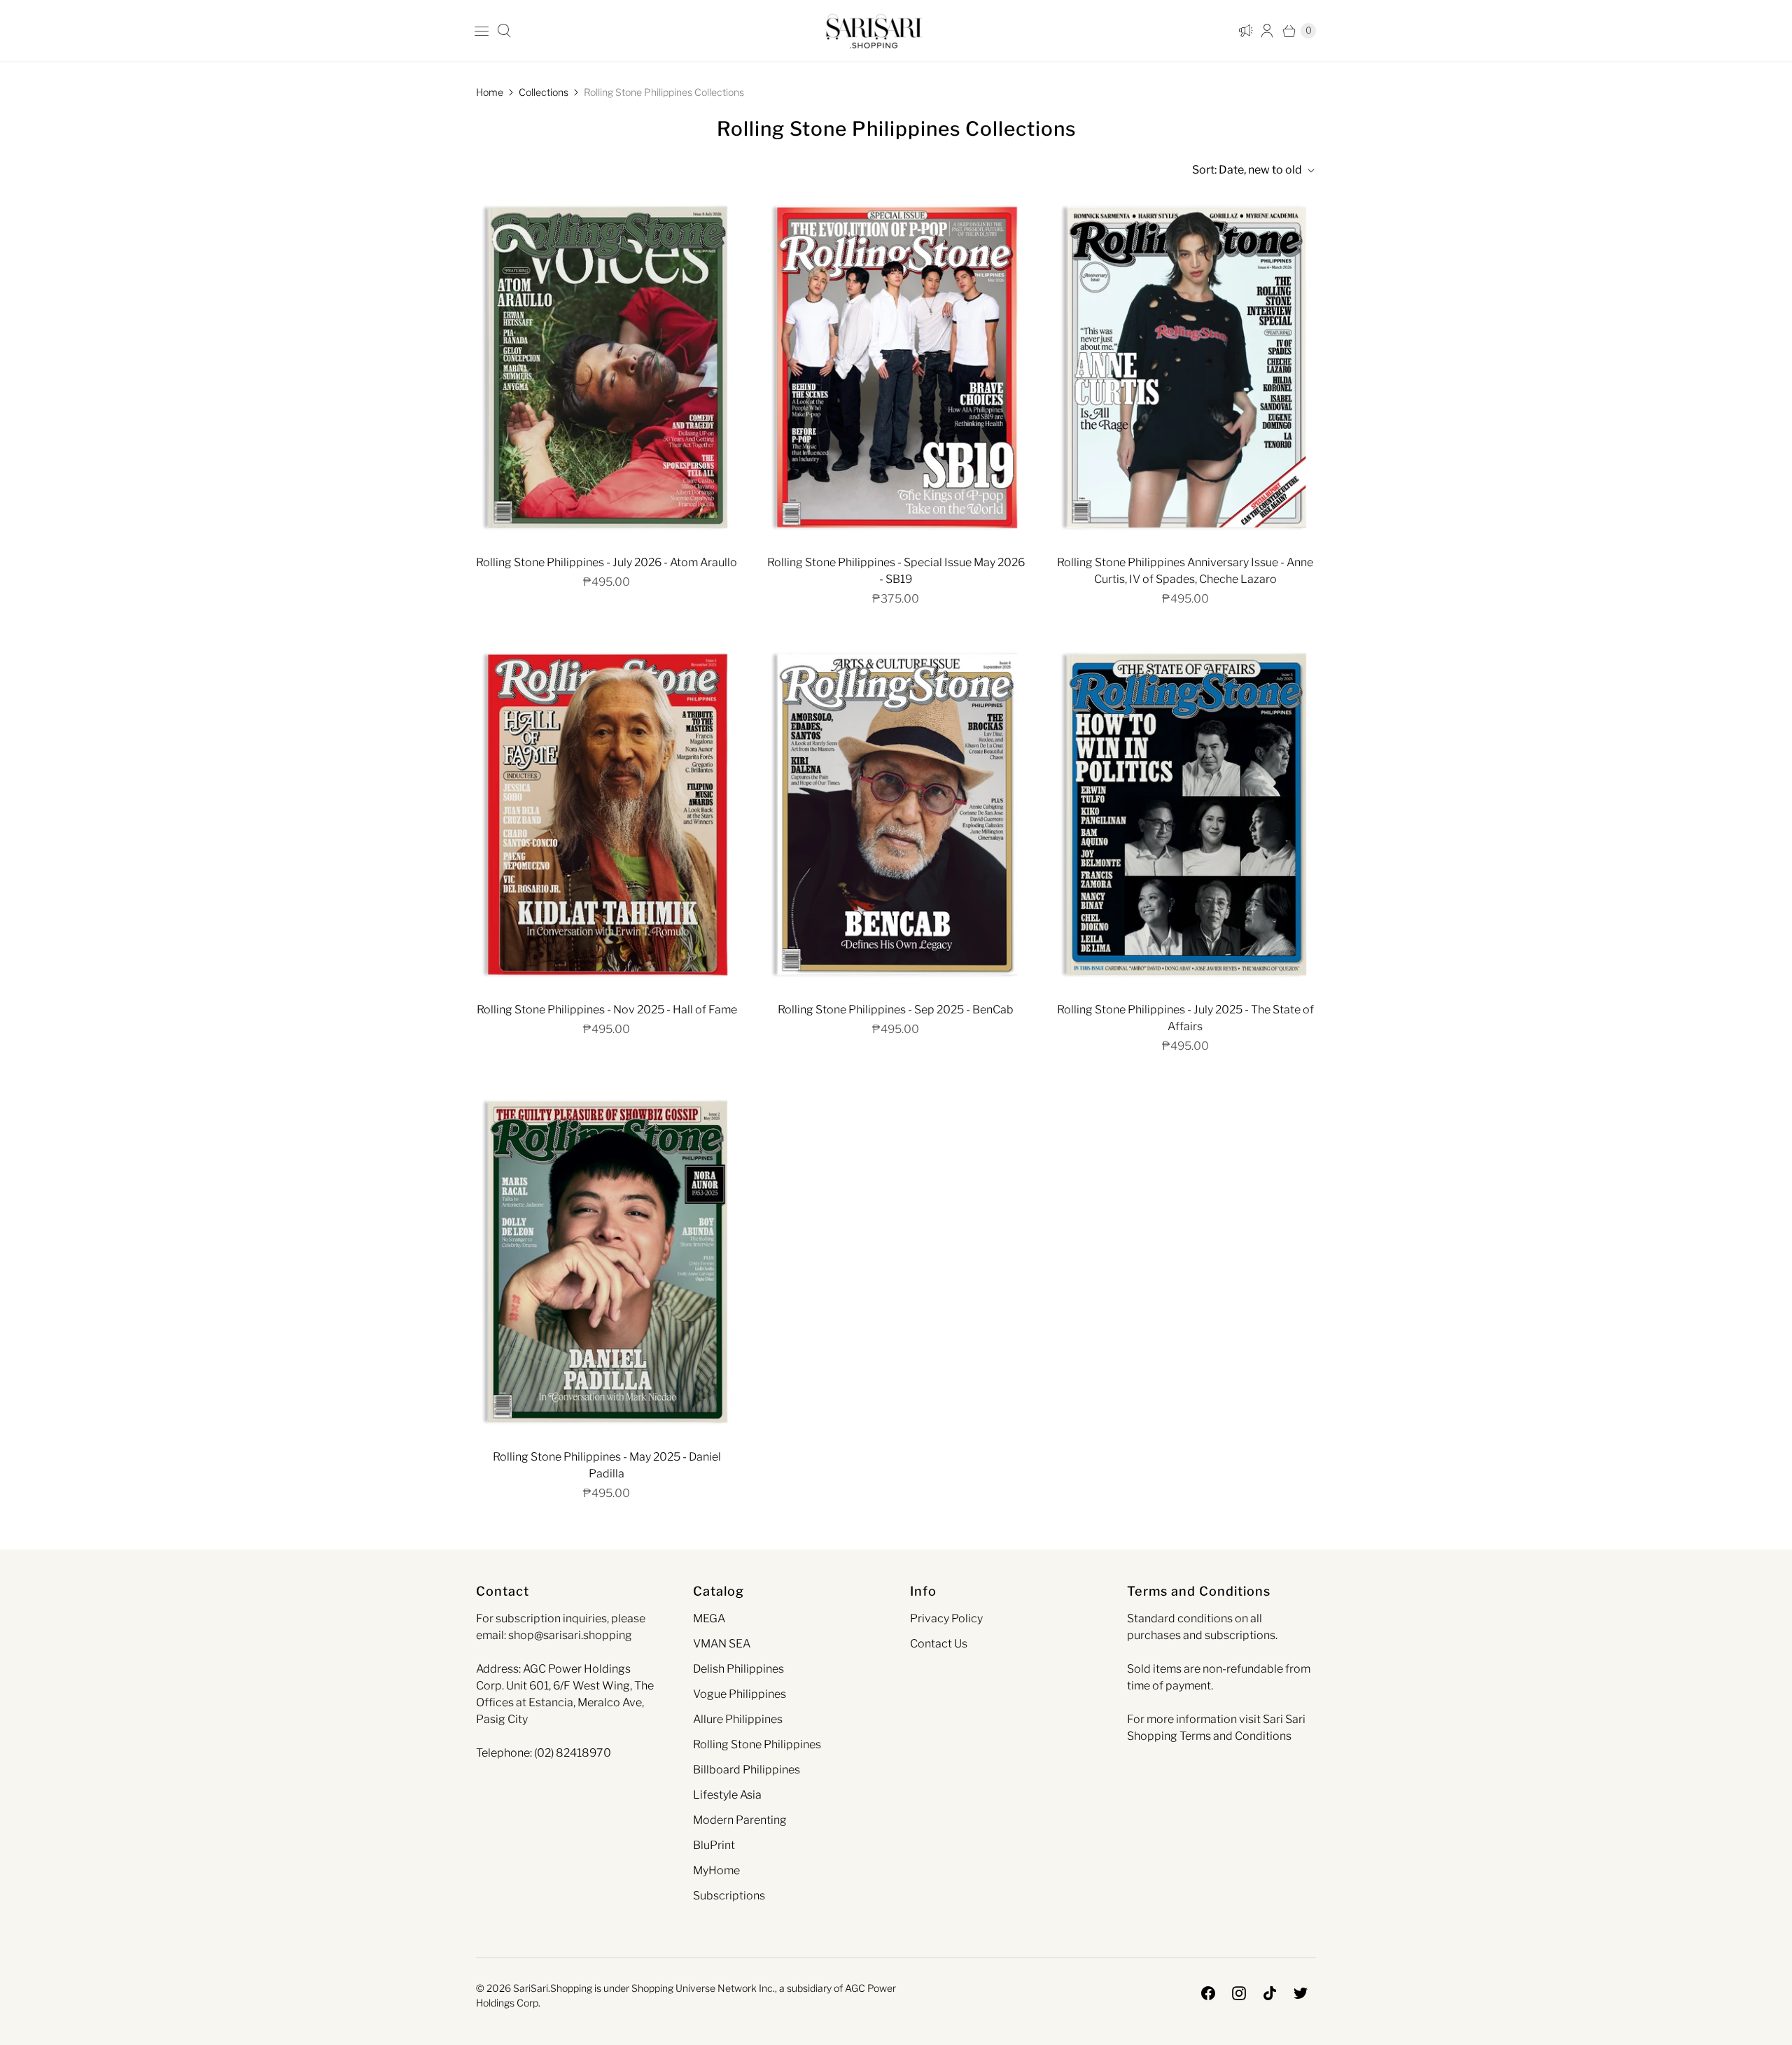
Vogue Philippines (740, 1694)
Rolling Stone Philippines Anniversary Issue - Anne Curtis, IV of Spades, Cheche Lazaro (1185, 571)
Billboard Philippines (747, 1770)
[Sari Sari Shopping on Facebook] (1208, 1993)
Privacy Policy (946, 1618)
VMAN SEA (722, 1644)
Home (490, 92)
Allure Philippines (738, 1719)
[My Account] (1243, 31)
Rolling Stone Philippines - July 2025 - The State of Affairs (1185, 1018)
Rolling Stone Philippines (757, 1744)
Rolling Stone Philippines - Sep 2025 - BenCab (896, 1010)
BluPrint (714, 1845)
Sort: (1247, 170)
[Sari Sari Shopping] (874, 31)
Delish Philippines (738, 1669)
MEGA (709, 1618)
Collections (544, 92)
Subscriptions (729, 1896)
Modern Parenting (740, 1820)
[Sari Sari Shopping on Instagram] (1239, 1993)
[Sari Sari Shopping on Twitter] (1301, 1993)
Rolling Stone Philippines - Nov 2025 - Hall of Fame (607, 1010)
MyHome (716, 1870)
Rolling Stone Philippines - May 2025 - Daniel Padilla (607, 1465)
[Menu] (482, 31)
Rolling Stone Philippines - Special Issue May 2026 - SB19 (896, 571)
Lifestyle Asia (727, 1795)
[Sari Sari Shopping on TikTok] (1270, 1993)
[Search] (504, 31)
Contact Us (939, 1644)
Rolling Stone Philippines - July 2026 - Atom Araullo (607, 562)
